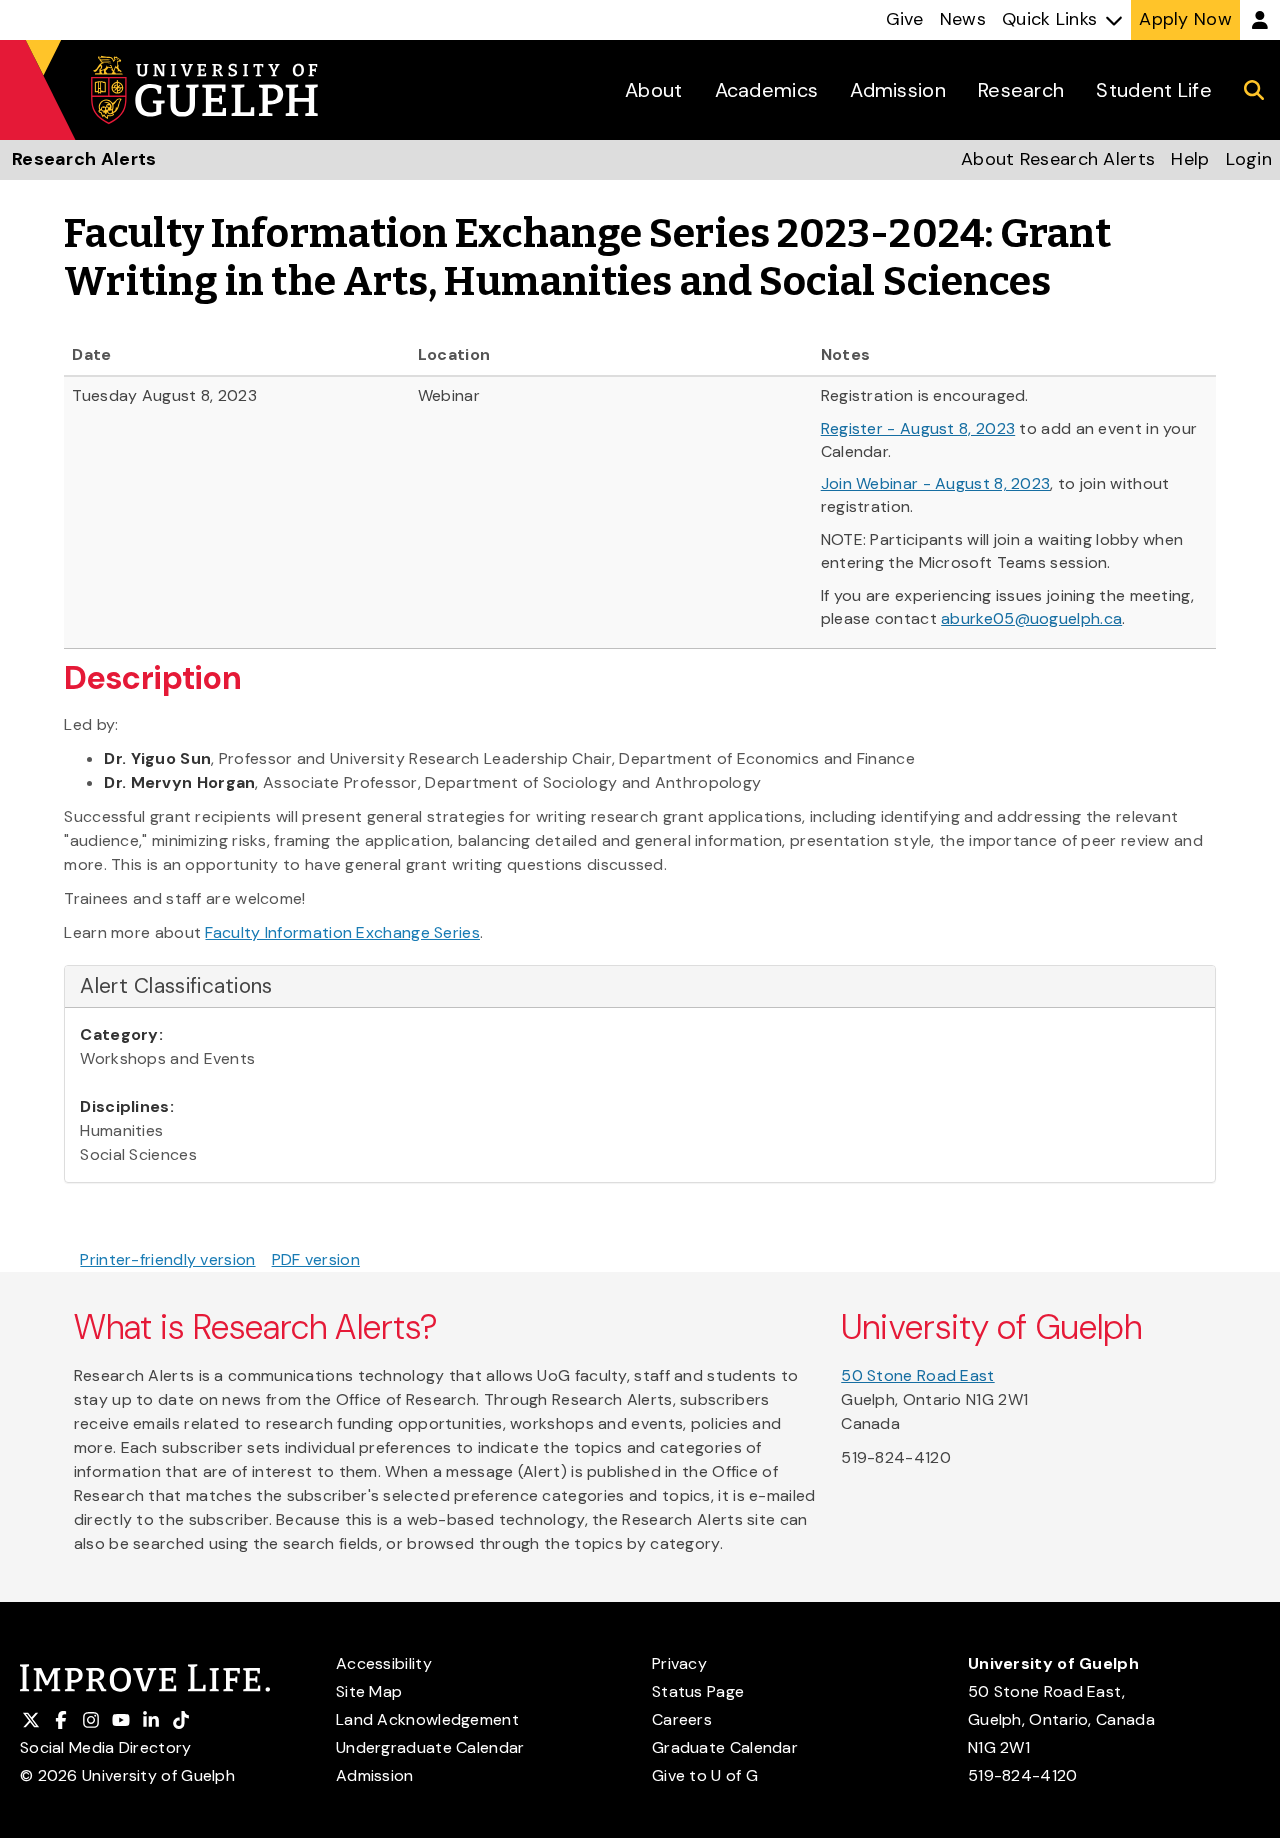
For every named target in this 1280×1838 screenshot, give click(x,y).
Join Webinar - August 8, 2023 (936, 483)
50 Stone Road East (917, 1375)
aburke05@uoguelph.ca (1031, 618)
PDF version (316, 1259)
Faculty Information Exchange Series (342, 932)
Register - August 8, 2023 (918, 428)
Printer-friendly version (167, 1259)
